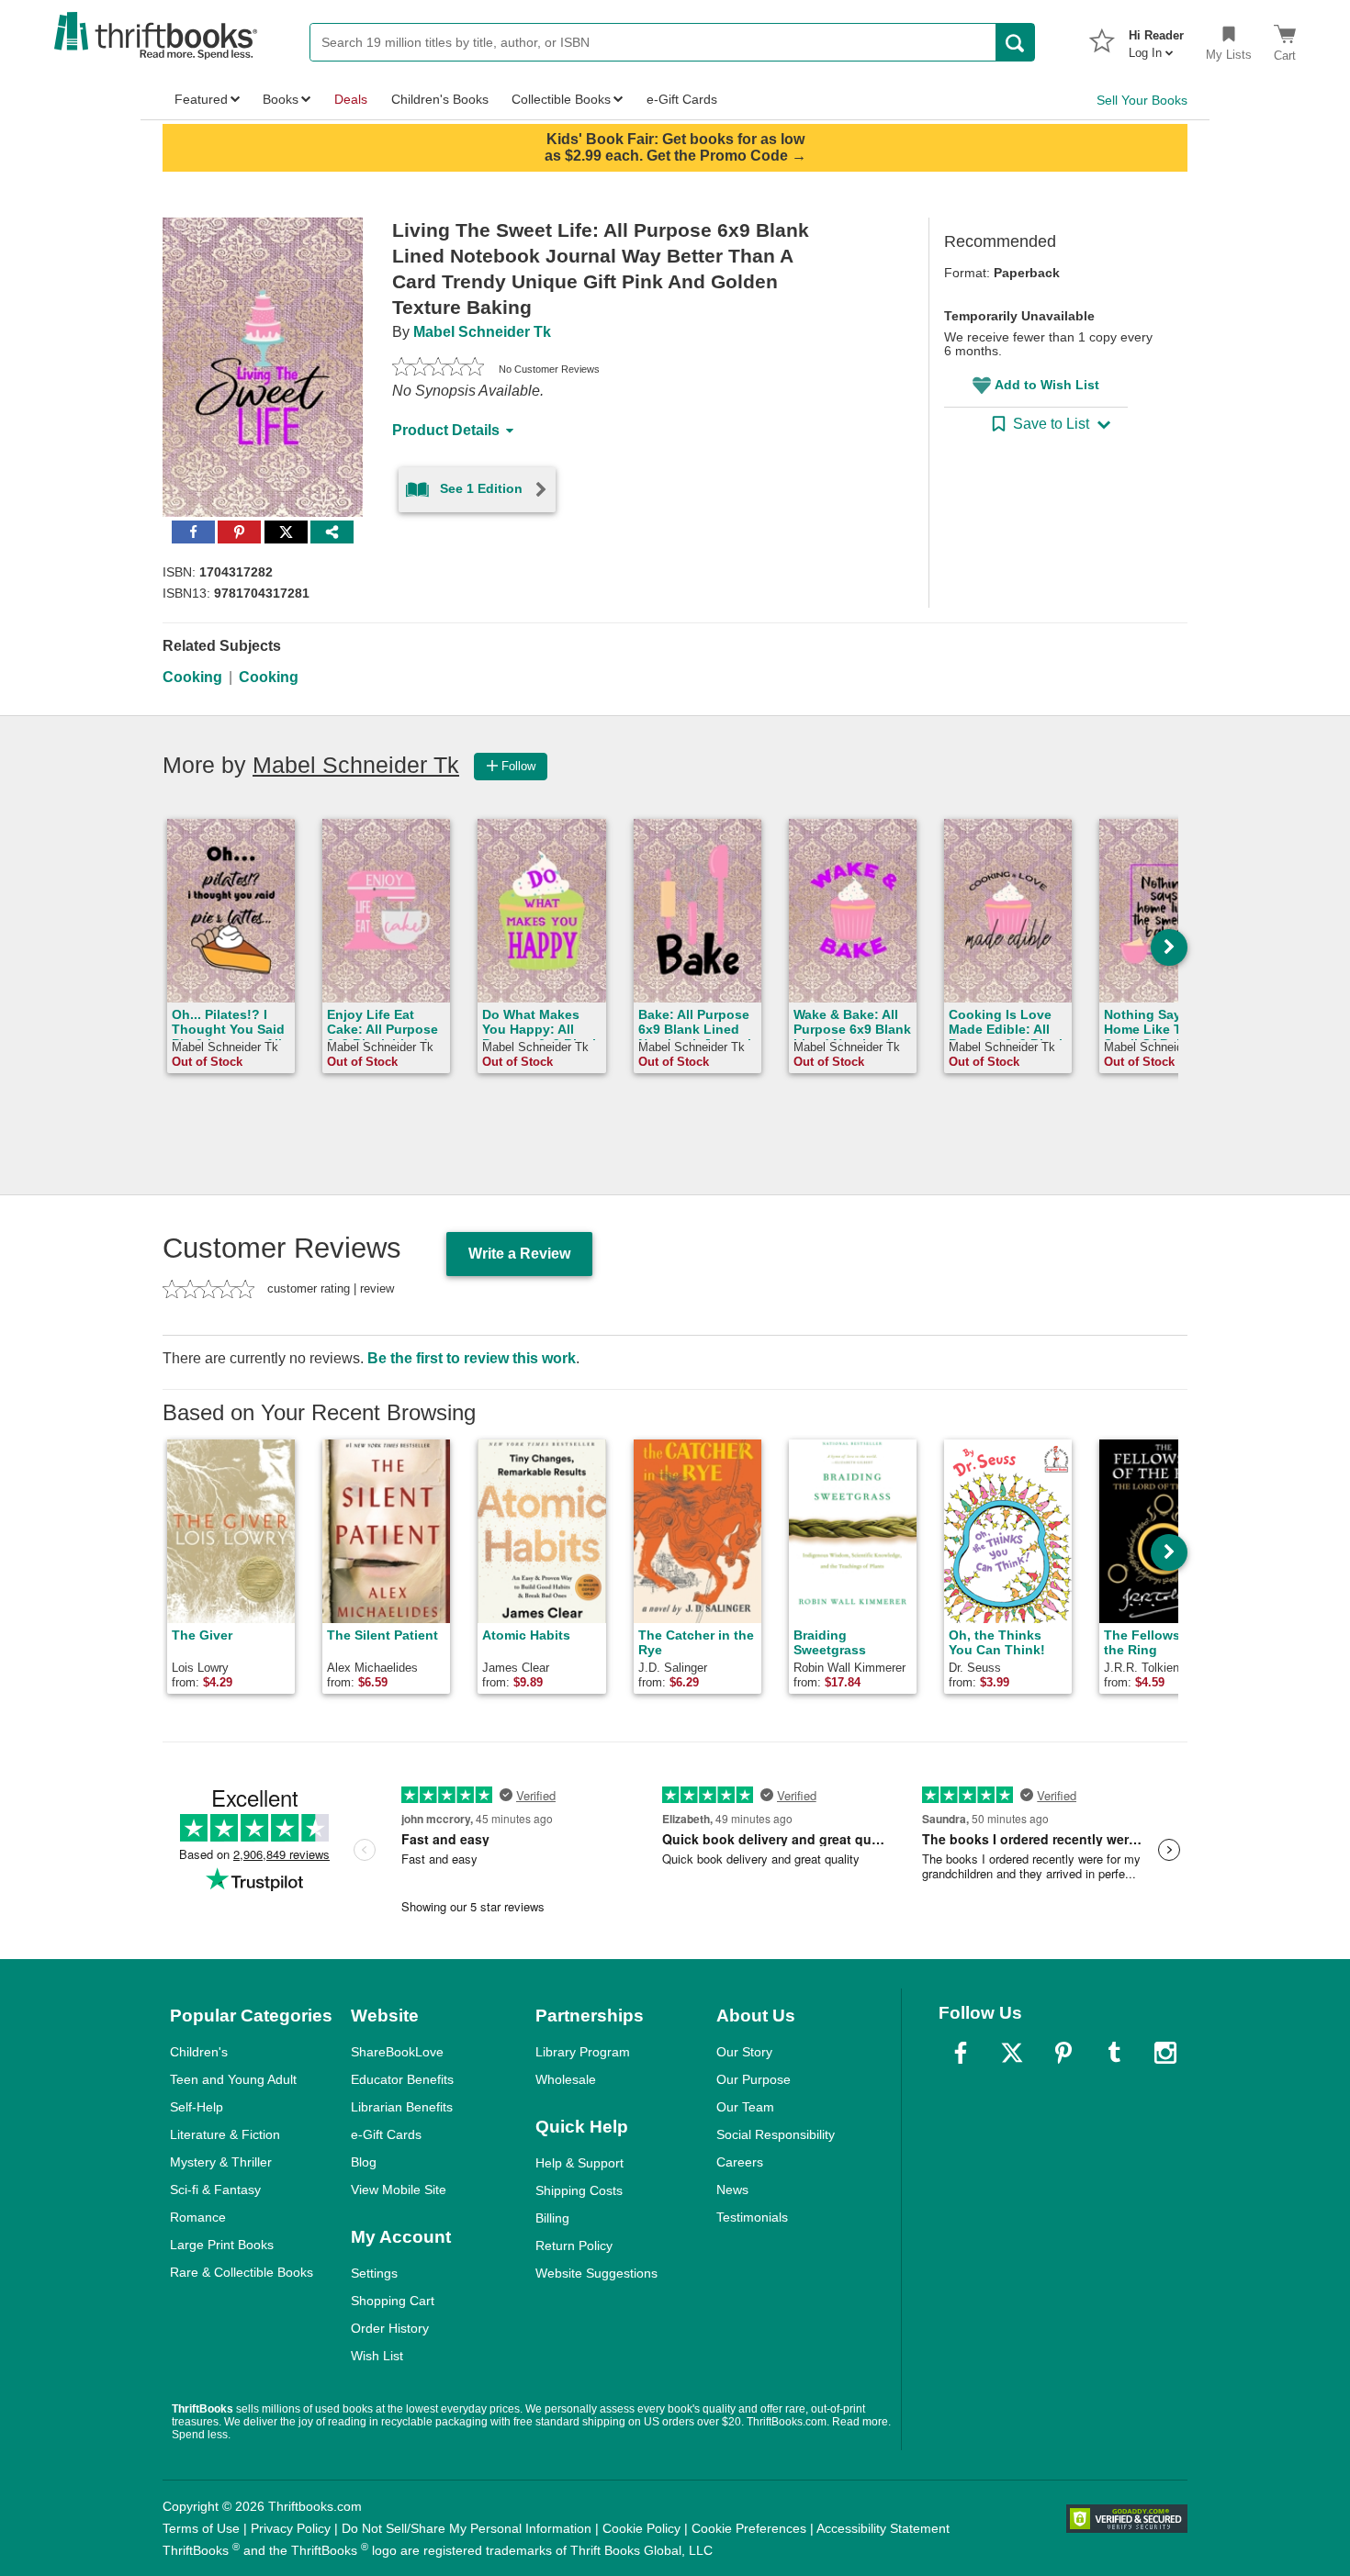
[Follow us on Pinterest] (1063, 2053)
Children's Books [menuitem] (440, 99)
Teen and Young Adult (233, 2079)
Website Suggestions (596, 2273)
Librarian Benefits (402, 2107)
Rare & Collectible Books (242, 2272)
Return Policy (574, 2246)
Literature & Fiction (225, 2134)
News (732, 2190)
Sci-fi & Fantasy (215, 2190)
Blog (364, 2162)
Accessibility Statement (883, 2528)
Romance (198, 2217)
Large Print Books (222, 2245)
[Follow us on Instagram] (1165, 2053)
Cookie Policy (641, 2528)
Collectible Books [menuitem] (561, 99)
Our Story (744, 2052)
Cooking (192, 677)
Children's (199, 2052)
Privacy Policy (291, 2528)
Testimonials (752, 2217)
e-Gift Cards (386, 2134)
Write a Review (519, 1254)
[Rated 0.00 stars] (438, 369)
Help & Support (579, 2163)
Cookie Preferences (749, 2528)
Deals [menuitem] (351, 99)
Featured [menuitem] (201, 99)
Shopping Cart (393, 2301)
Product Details (446, 430)
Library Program (583, 2052)
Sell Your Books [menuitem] (1142, 100)
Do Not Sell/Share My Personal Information (467, 2528)
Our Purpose (754, 2079)
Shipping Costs (579, 2190)
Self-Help (197, 2107)
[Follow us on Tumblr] (1114, 2053)
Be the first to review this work (472, 1358)
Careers (740, 2162)
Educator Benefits (402, 2079)
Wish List (377, 2356)
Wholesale (566, 2079)
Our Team (745, 2107)
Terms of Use (201, 2528)
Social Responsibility (776, 2134)
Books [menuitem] (281, 99)
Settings (374, 2273)
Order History (390, 2328)
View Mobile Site (399, 2190)
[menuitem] (1156, 39)
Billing (552, 2218)
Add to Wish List (1047, 385)
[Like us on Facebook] (961, 2053)
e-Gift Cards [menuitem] (682, 99)
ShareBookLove (397, 2052)
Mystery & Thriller (221, 2162)
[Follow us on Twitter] (1012, 2053)
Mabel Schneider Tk (482, 332)
